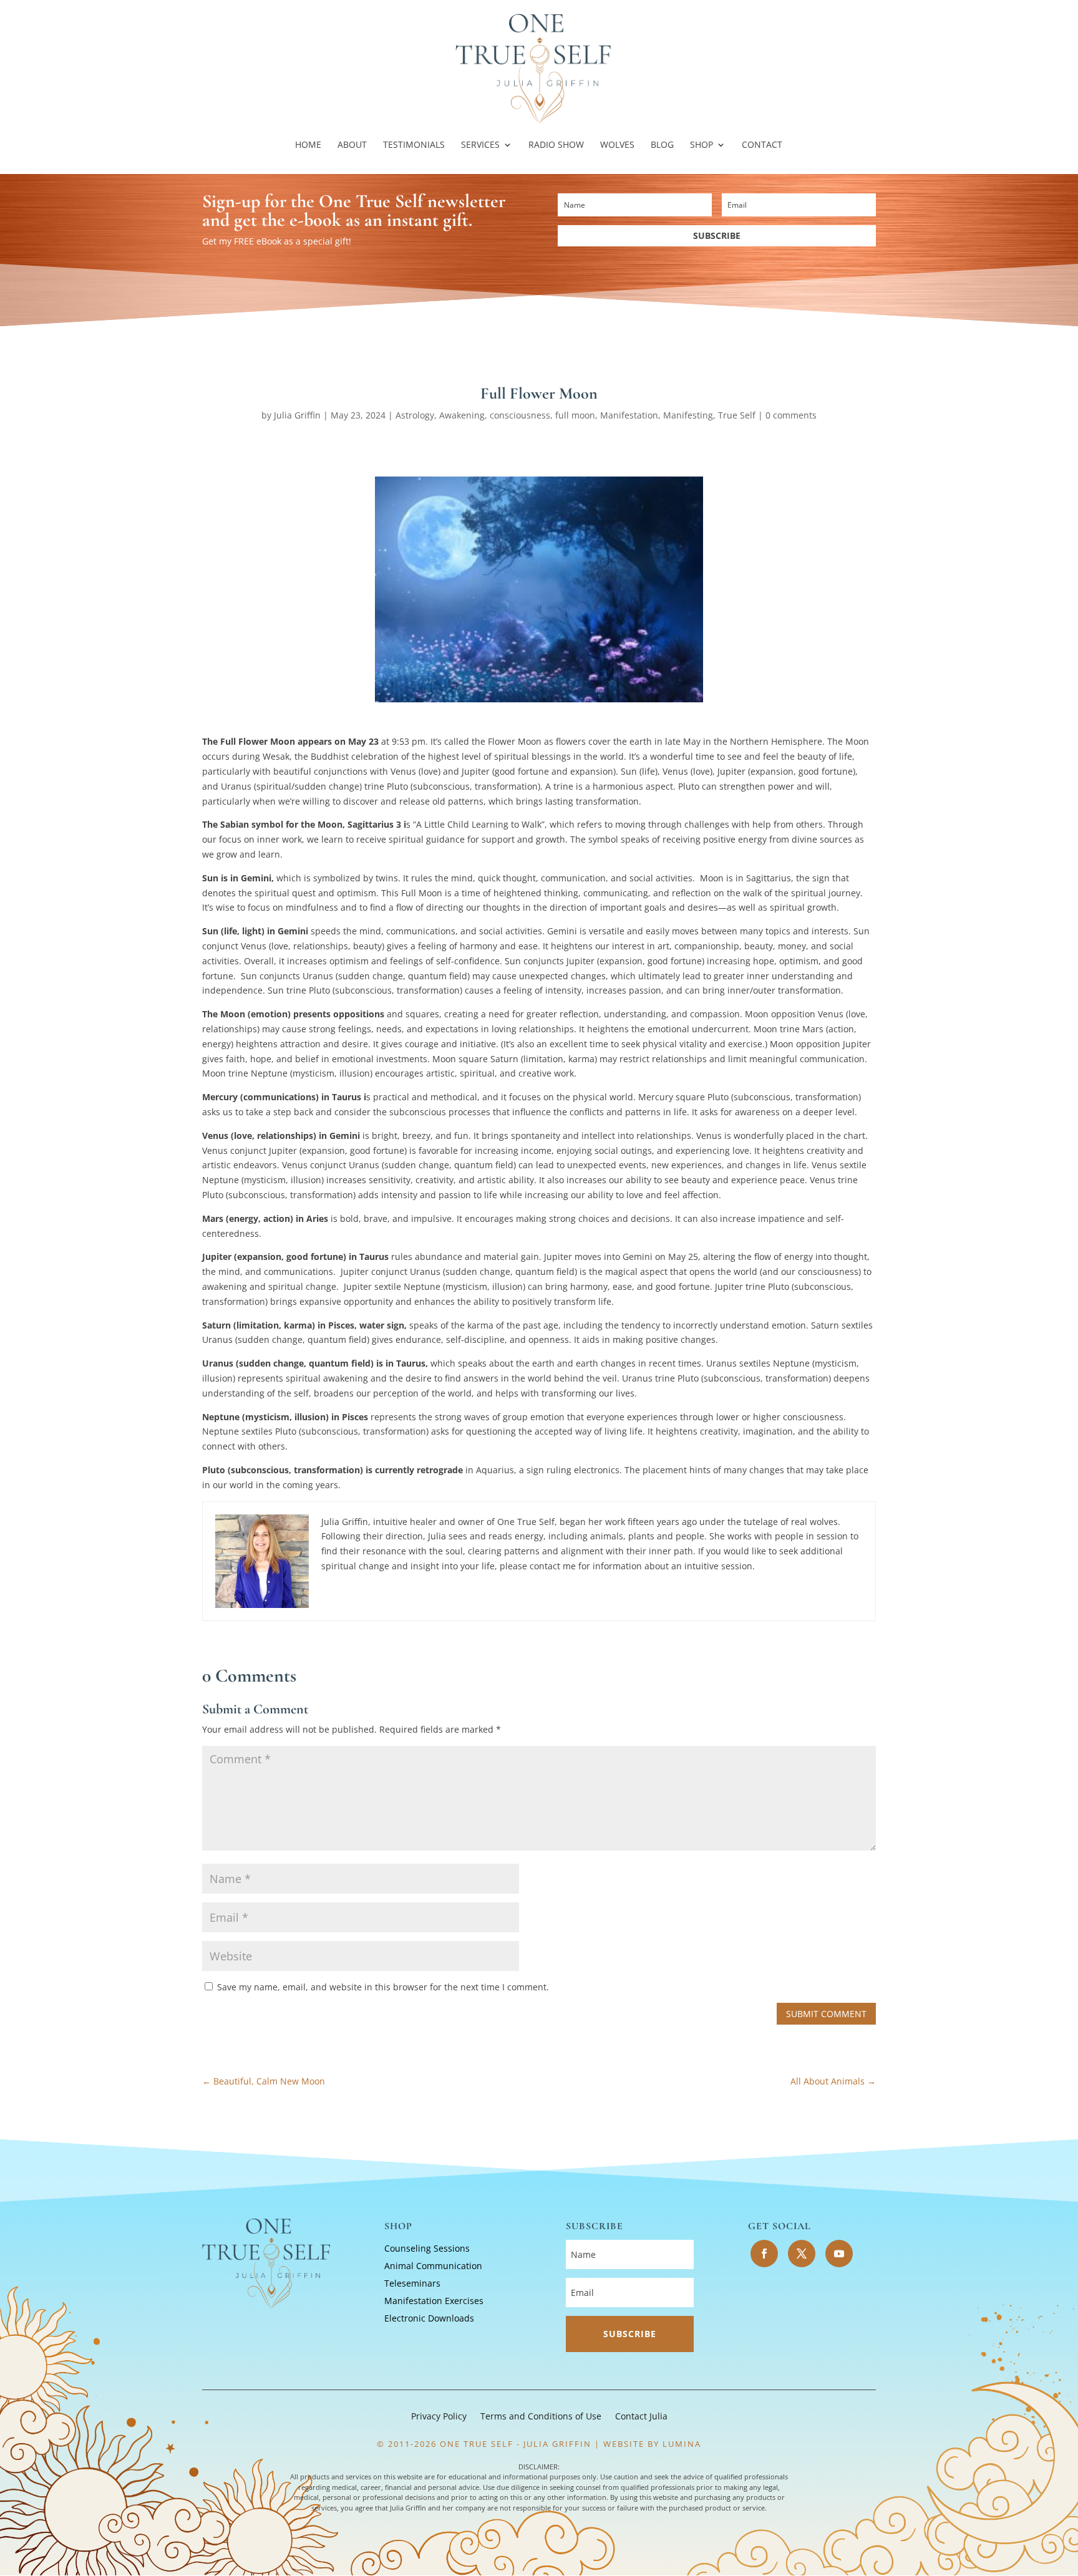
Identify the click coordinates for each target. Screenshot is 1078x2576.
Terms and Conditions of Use (541, 2417)
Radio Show (556, 145)
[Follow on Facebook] (764, 2254)
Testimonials (414, 145)
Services (480, 145)
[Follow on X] (802, 2254)
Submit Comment (826, 2014)
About (352, 145)
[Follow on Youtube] (839, 2254)
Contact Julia (641, 2417)
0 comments (791, 415)
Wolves (617, 145)
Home (308, 145)
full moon (575, 415)
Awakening (462, 415)
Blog (662, 145)
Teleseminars (412, 2283)
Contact (762, 145)
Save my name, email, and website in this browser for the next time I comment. (383, 1987)
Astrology (415, 415)
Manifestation (629, 415)
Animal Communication (433, 2266)
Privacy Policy (439, 2417)
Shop (702, 145)
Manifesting (688, 415)
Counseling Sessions (427, 2248)
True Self (737, 415)
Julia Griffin (297, 415)
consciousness (520, 415)
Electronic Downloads (429, 2318)
